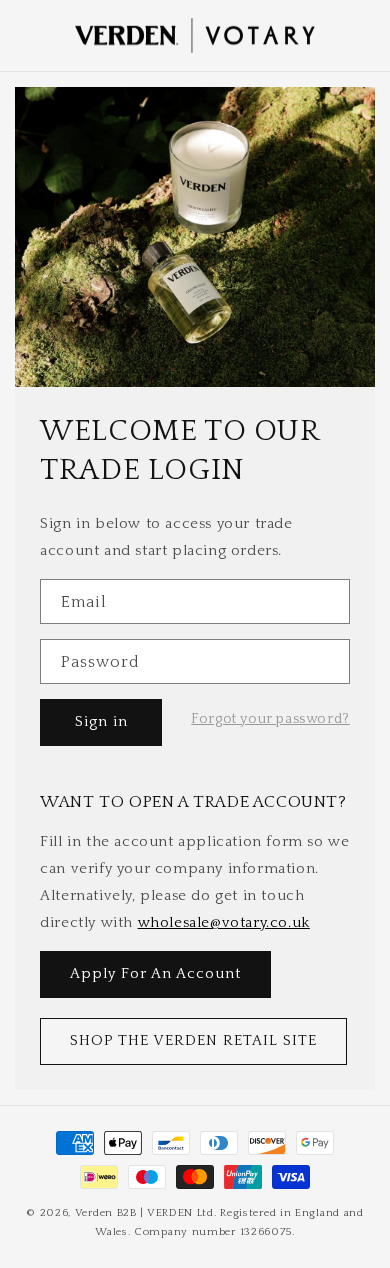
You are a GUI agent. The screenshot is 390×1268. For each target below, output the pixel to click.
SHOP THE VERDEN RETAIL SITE (193, 1040)
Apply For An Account (155, 973)
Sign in (101, 721)
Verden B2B (106, 1213)
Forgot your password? (270, 719)
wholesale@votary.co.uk (224, 922)
